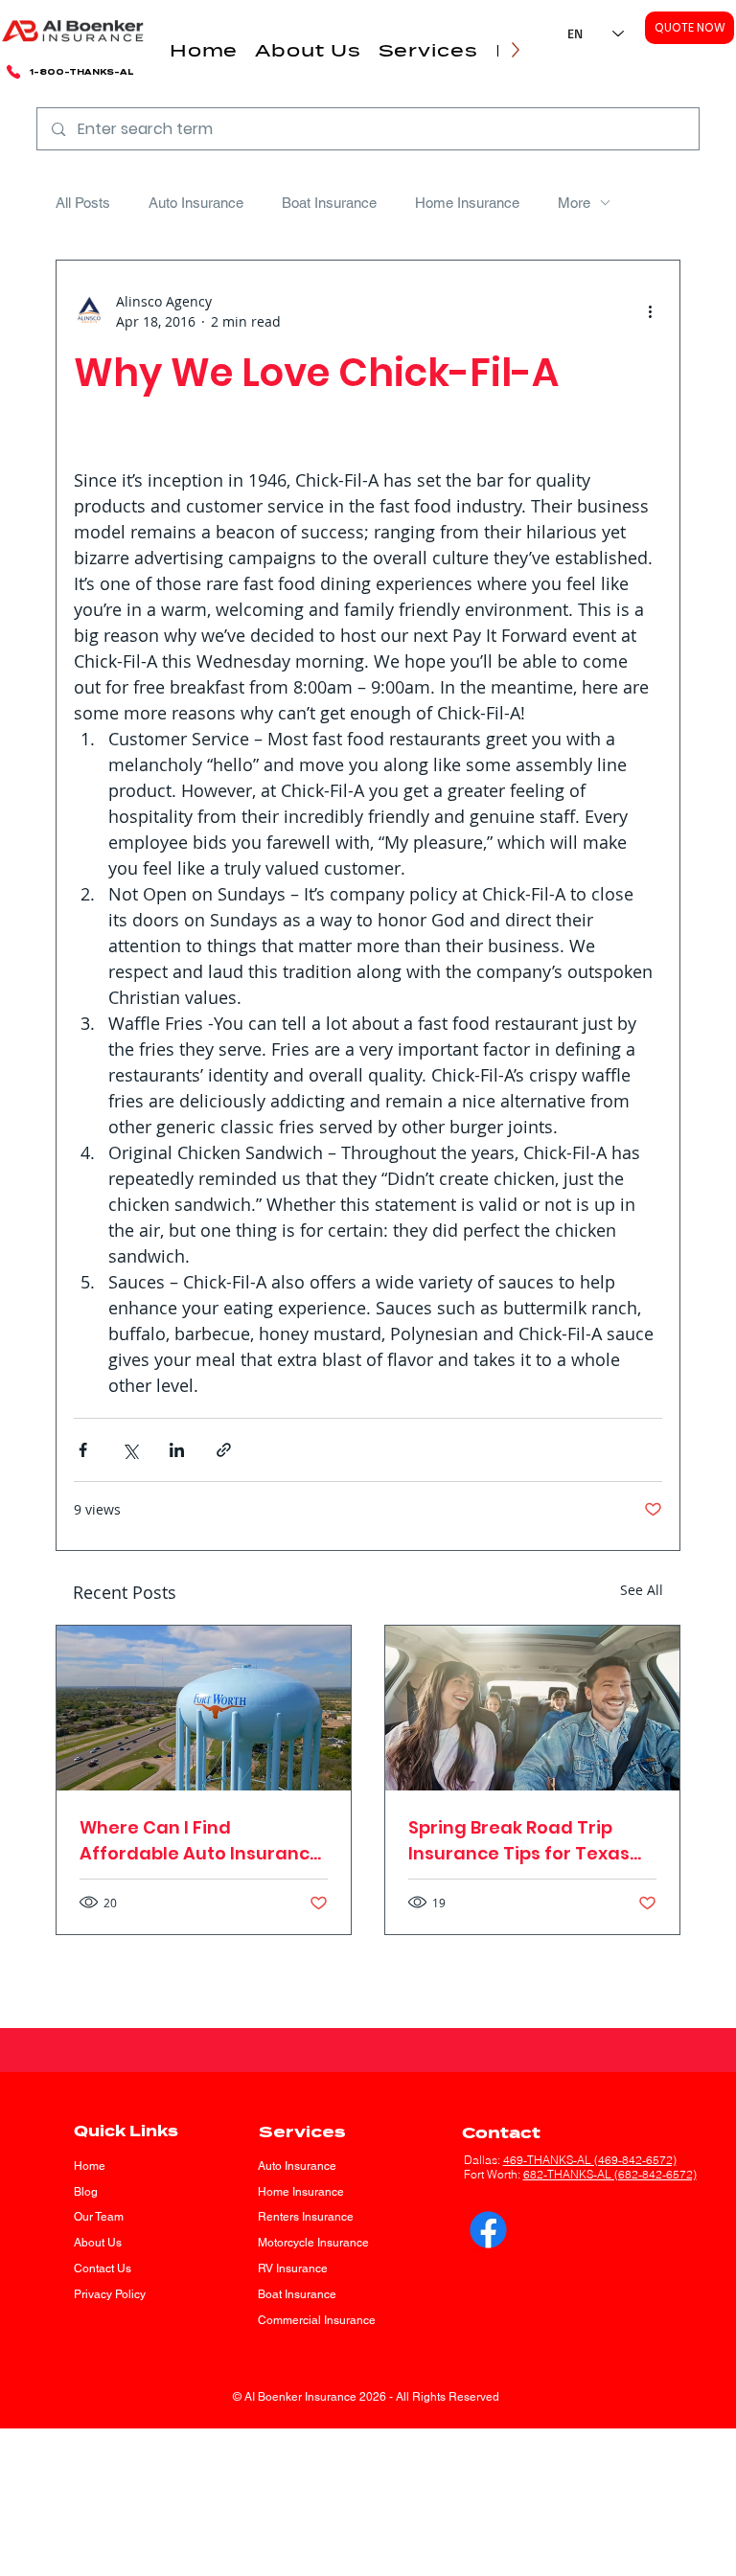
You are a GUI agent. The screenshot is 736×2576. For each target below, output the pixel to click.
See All (642, 1590)
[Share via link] (224, 1450)
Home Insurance (467, 203)
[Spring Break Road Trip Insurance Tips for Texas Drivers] (532, 1708)
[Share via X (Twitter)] (130, 1450)
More (574, 203)
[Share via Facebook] (83, 1450)
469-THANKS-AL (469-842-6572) (590, 2160)
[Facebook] (488, 2230)
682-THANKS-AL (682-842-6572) (610, 2174)
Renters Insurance (306, 2217)
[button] (308, 50)
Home (90, 2166)
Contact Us (103, 2268)
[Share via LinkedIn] (177, 1450)
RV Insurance (293, 2268)
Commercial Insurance (317, 2320)
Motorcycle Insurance (313, 2243)
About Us (98, 2243)
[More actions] (651, 311)
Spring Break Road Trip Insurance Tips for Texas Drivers (519, 1841)
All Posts (83, 203)
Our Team (99, 2217)
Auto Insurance (196, 203)
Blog (86, 2192)
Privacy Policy (110, 2294)
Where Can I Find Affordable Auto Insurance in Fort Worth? (200, 1841)
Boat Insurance (329, 203)
